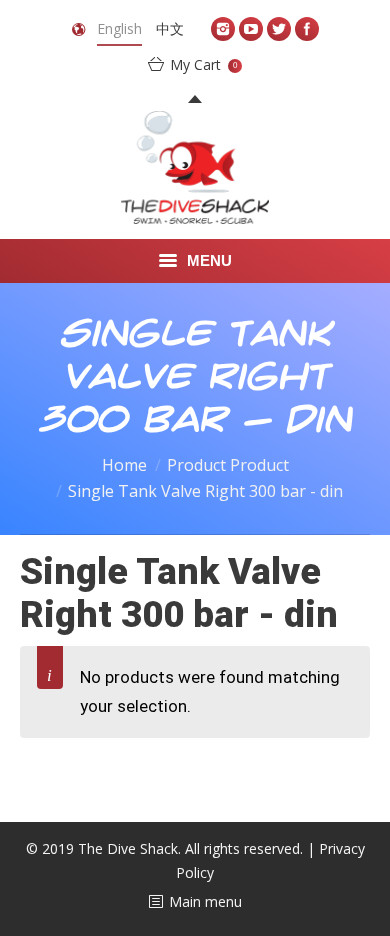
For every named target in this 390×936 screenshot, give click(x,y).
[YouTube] (251, 29)
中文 (170, 28)
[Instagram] (223, 29)
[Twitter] (279, 29)
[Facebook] (307, 29)
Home (124, 465)
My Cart (203, 64)
